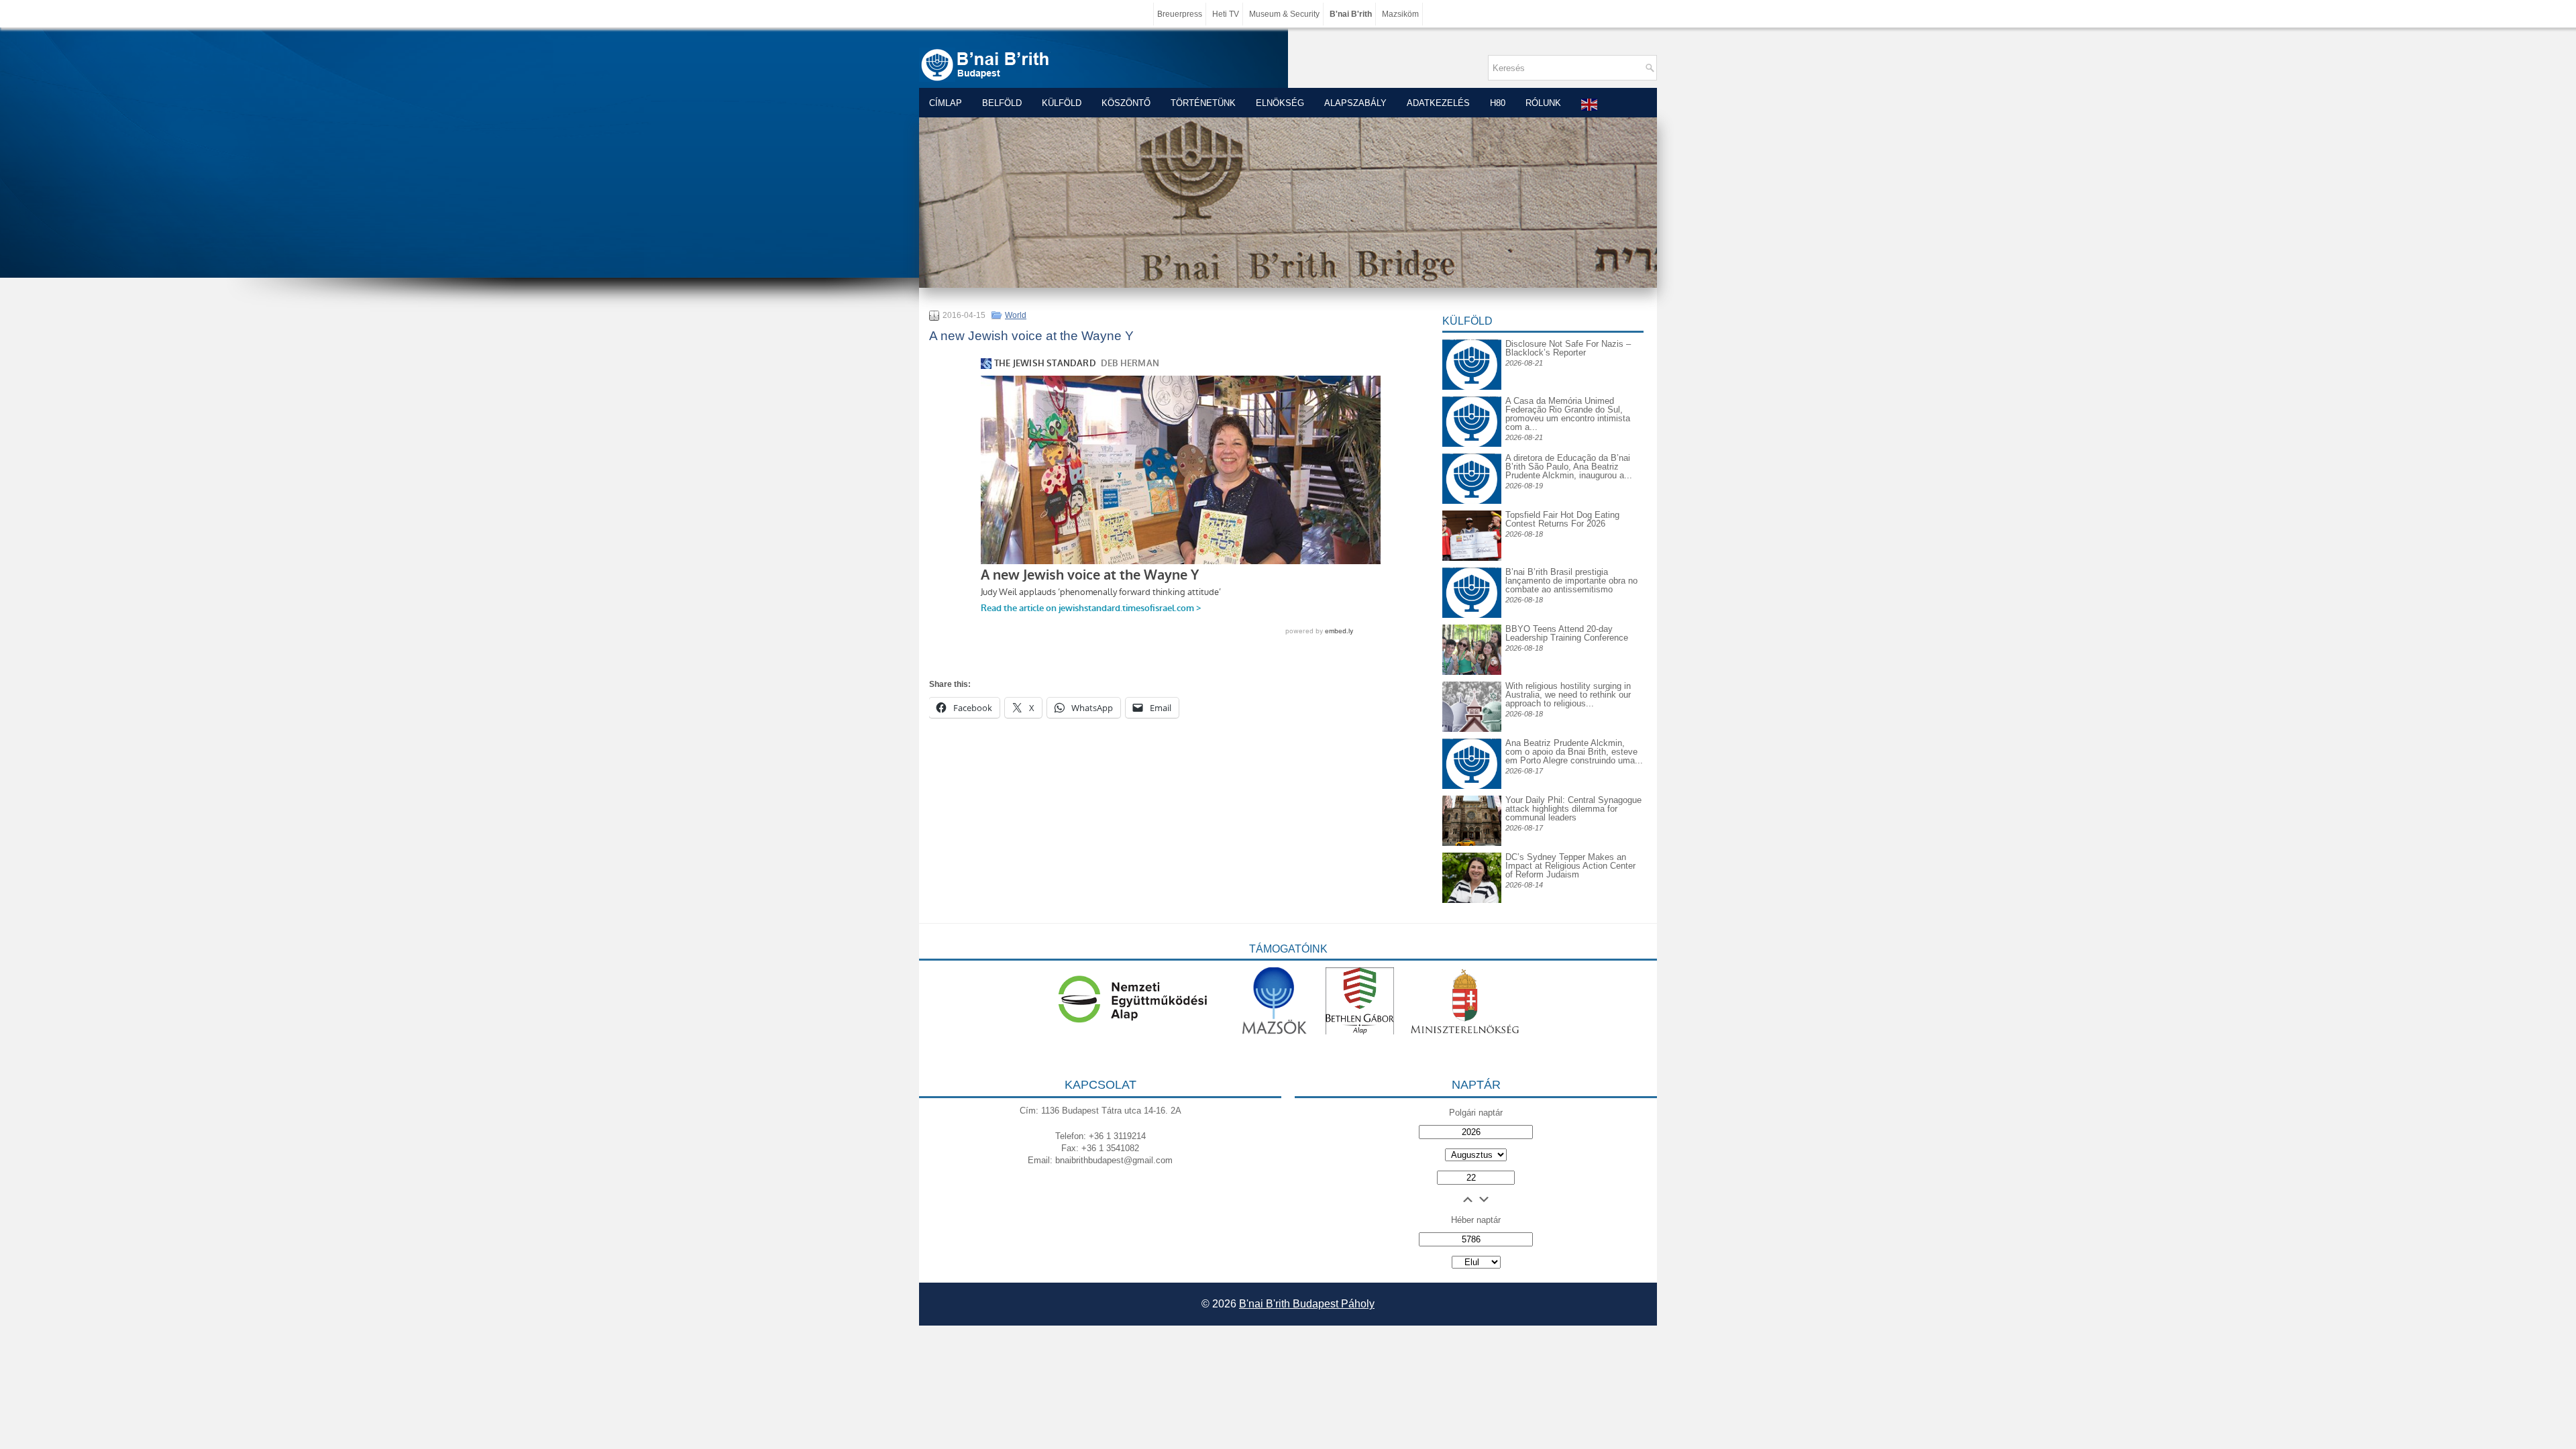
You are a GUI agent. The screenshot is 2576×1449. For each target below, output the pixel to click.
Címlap (946, 103)
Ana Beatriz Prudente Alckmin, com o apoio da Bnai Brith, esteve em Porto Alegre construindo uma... (1574, 752)
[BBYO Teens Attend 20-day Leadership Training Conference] (1472, 672)
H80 (1498, 103)
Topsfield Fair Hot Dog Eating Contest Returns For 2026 (1562, 519)
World (1016, 315)
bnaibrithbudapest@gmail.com (1114, 1160)
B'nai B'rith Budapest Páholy (1307, 1304)
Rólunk (1543, 103)
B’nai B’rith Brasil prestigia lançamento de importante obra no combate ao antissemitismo (1571, 581)
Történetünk (1203, 103)
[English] (1590, 104)
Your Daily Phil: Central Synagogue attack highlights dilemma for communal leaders (1573, 809)
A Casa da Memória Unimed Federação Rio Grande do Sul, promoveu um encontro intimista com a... (1568, 414)
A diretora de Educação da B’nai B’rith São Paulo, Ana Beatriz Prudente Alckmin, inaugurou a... (1569, 467)
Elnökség (1280, 103)
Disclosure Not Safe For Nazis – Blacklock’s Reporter (1568, 348)
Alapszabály (1355, 103)
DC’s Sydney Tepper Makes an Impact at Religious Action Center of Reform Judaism (1570, 866)
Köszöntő (1126, 103)
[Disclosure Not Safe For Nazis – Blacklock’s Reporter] (1472, 339)
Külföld (1062, 103)
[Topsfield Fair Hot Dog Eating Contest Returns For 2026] (1472, 558)
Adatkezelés (1438, 103)
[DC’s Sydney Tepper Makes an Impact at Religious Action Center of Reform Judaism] (1472, 900)
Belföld (1002, 103)
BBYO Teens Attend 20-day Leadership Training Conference (1567, 633)
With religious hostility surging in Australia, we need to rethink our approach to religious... (1568, 695)
